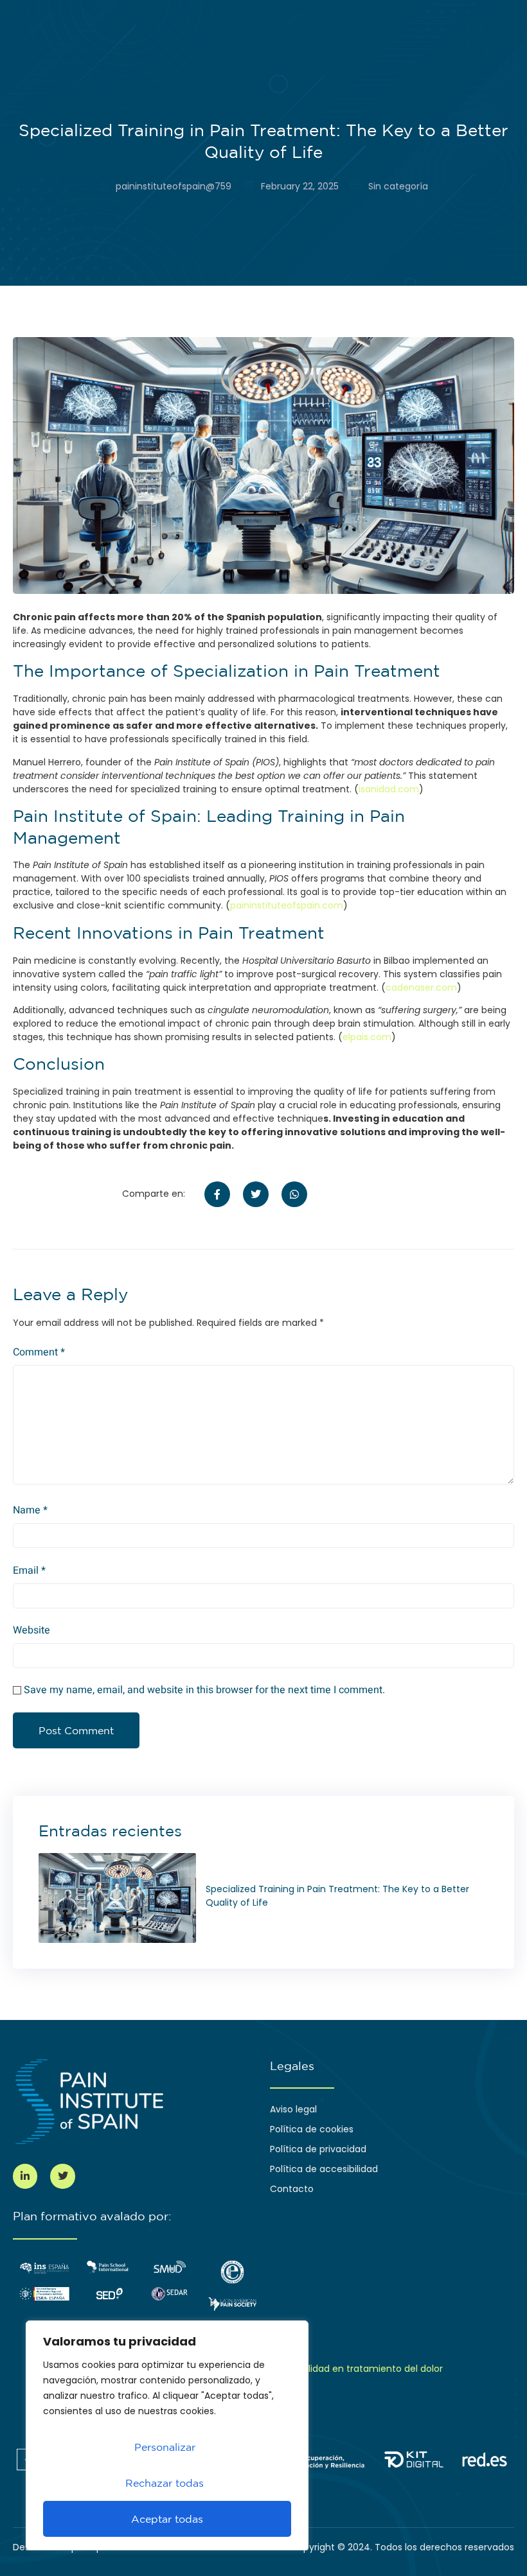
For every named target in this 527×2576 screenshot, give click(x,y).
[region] (167, 2435)
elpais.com (367, 1037)
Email (29, 1571)
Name (30, 1510)
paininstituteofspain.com (287, 905)
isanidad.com (389, 789)
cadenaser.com (421, 988)
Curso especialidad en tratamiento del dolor (344, 2369)
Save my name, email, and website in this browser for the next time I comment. (204, 1690)
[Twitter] (62, 2176)
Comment (39, 1352)
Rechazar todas (165, 2483)
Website (31, 1630)
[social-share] (217, 1194)
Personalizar (165, 2447)
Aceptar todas (167, 2519)
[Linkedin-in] (25, 2176)
